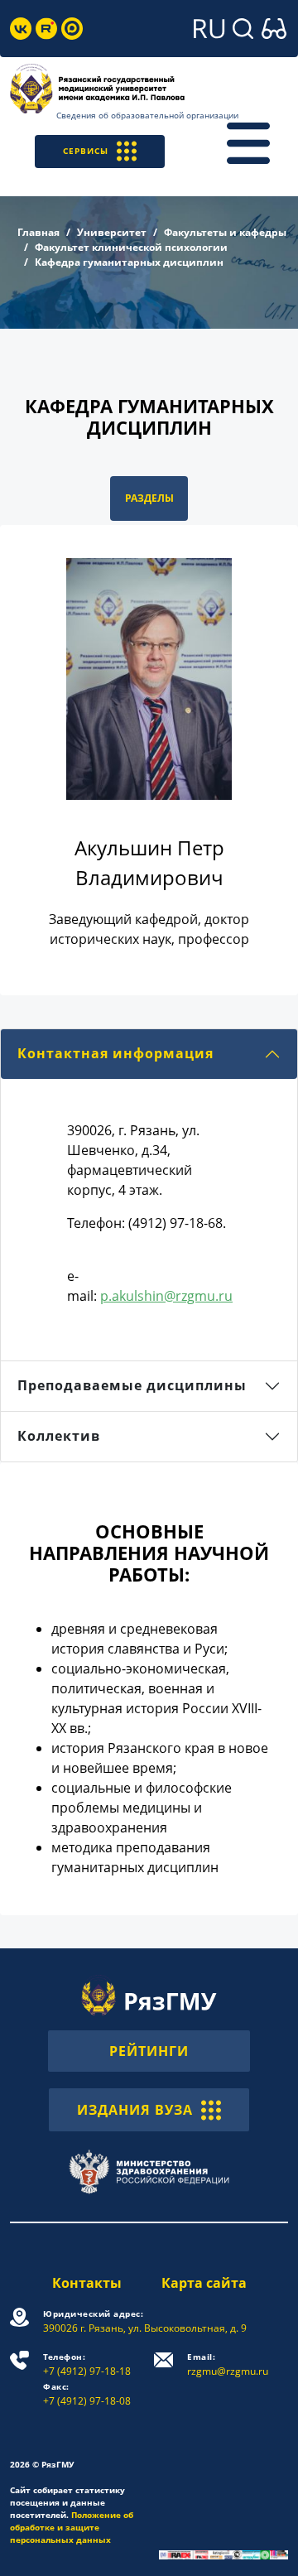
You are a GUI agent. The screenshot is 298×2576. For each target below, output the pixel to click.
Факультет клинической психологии (131, 247)
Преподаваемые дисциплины (132, 1385)
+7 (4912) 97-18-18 (87, 2364)
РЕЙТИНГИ (149, 2051)
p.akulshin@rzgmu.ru (166, 1296)
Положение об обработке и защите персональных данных (72, 2527)
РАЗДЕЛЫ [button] (149, 498)
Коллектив (59, 1436)
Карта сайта (204, 2283)
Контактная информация (115, 1053)
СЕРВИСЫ (86, 151)
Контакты (87, 2283)
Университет (112, 232)
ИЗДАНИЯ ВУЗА (135, 2110)
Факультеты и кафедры (225, 232)
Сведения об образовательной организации (147, 115)
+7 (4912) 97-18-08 (87, 2394)
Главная (38, 232)
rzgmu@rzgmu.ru (228, 2364)
